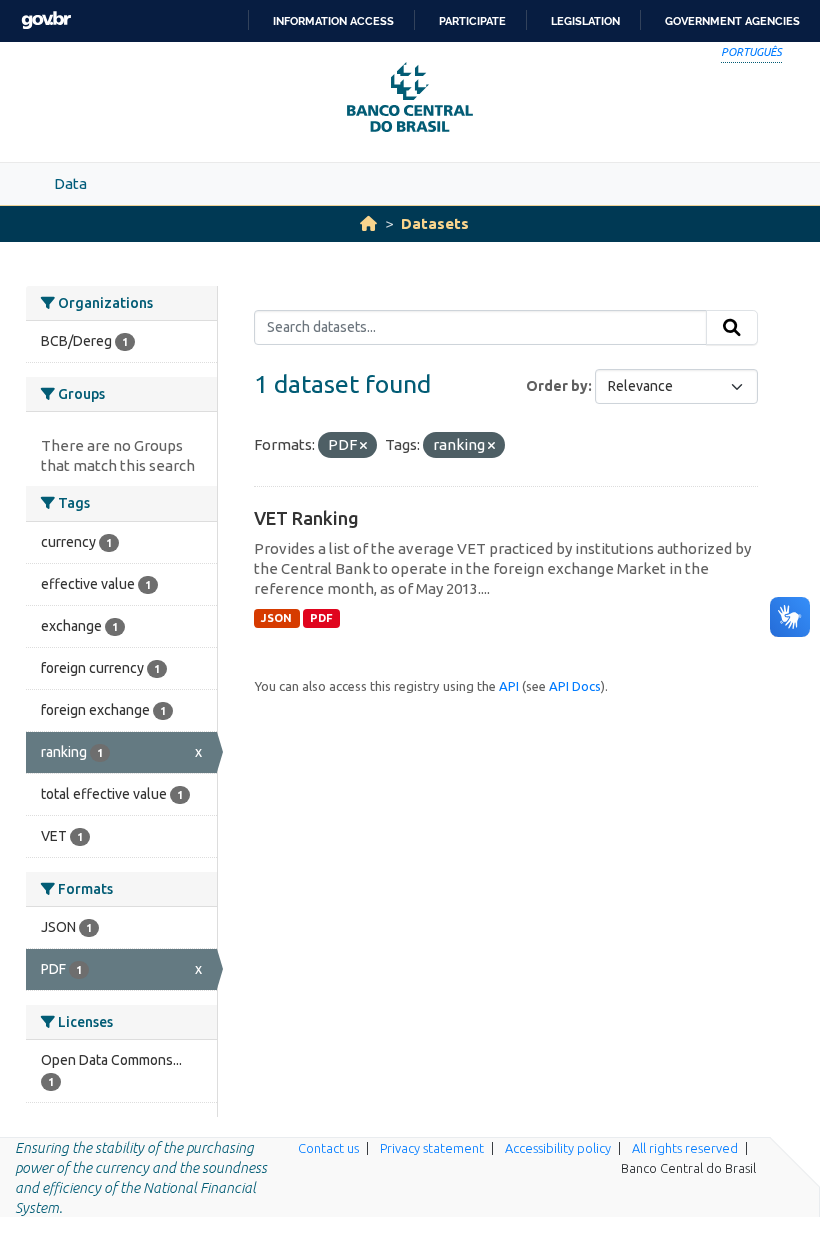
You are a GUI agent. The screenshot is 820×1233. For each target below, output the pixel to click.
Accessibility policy (558, 1148)
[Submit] (732, 328)
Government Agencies (732, 21)
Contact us (328, 1148)
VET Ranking (306, 518)
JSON (276, 618)
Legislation (585, 21)
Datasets (435, 223)
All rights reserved (685, 1148)
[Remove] (363, 446)
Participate (472, 21)
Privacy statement (432, 1148)
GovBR (46, 20)
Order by (557, 386)
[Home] (368, 223)
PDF (321, 618)
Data (70, 183)
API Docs (575, 686)
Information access (333, 21)
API (509, 686)
